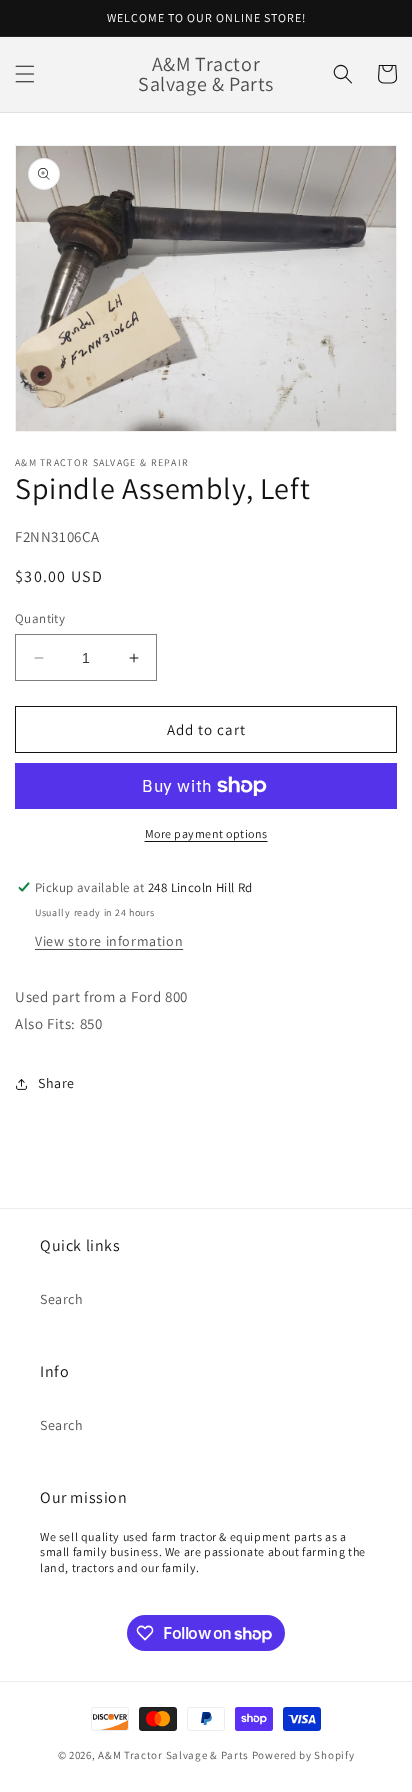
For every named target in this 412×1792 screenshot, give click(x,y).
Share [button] (56, 1083)
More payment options (206, 833)
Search (62, 1299)
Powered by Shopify (303, 1755)
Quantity (40, 618)
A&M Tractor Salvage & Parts (173, 1755)
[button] (25, 74)
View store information (109, 941)
